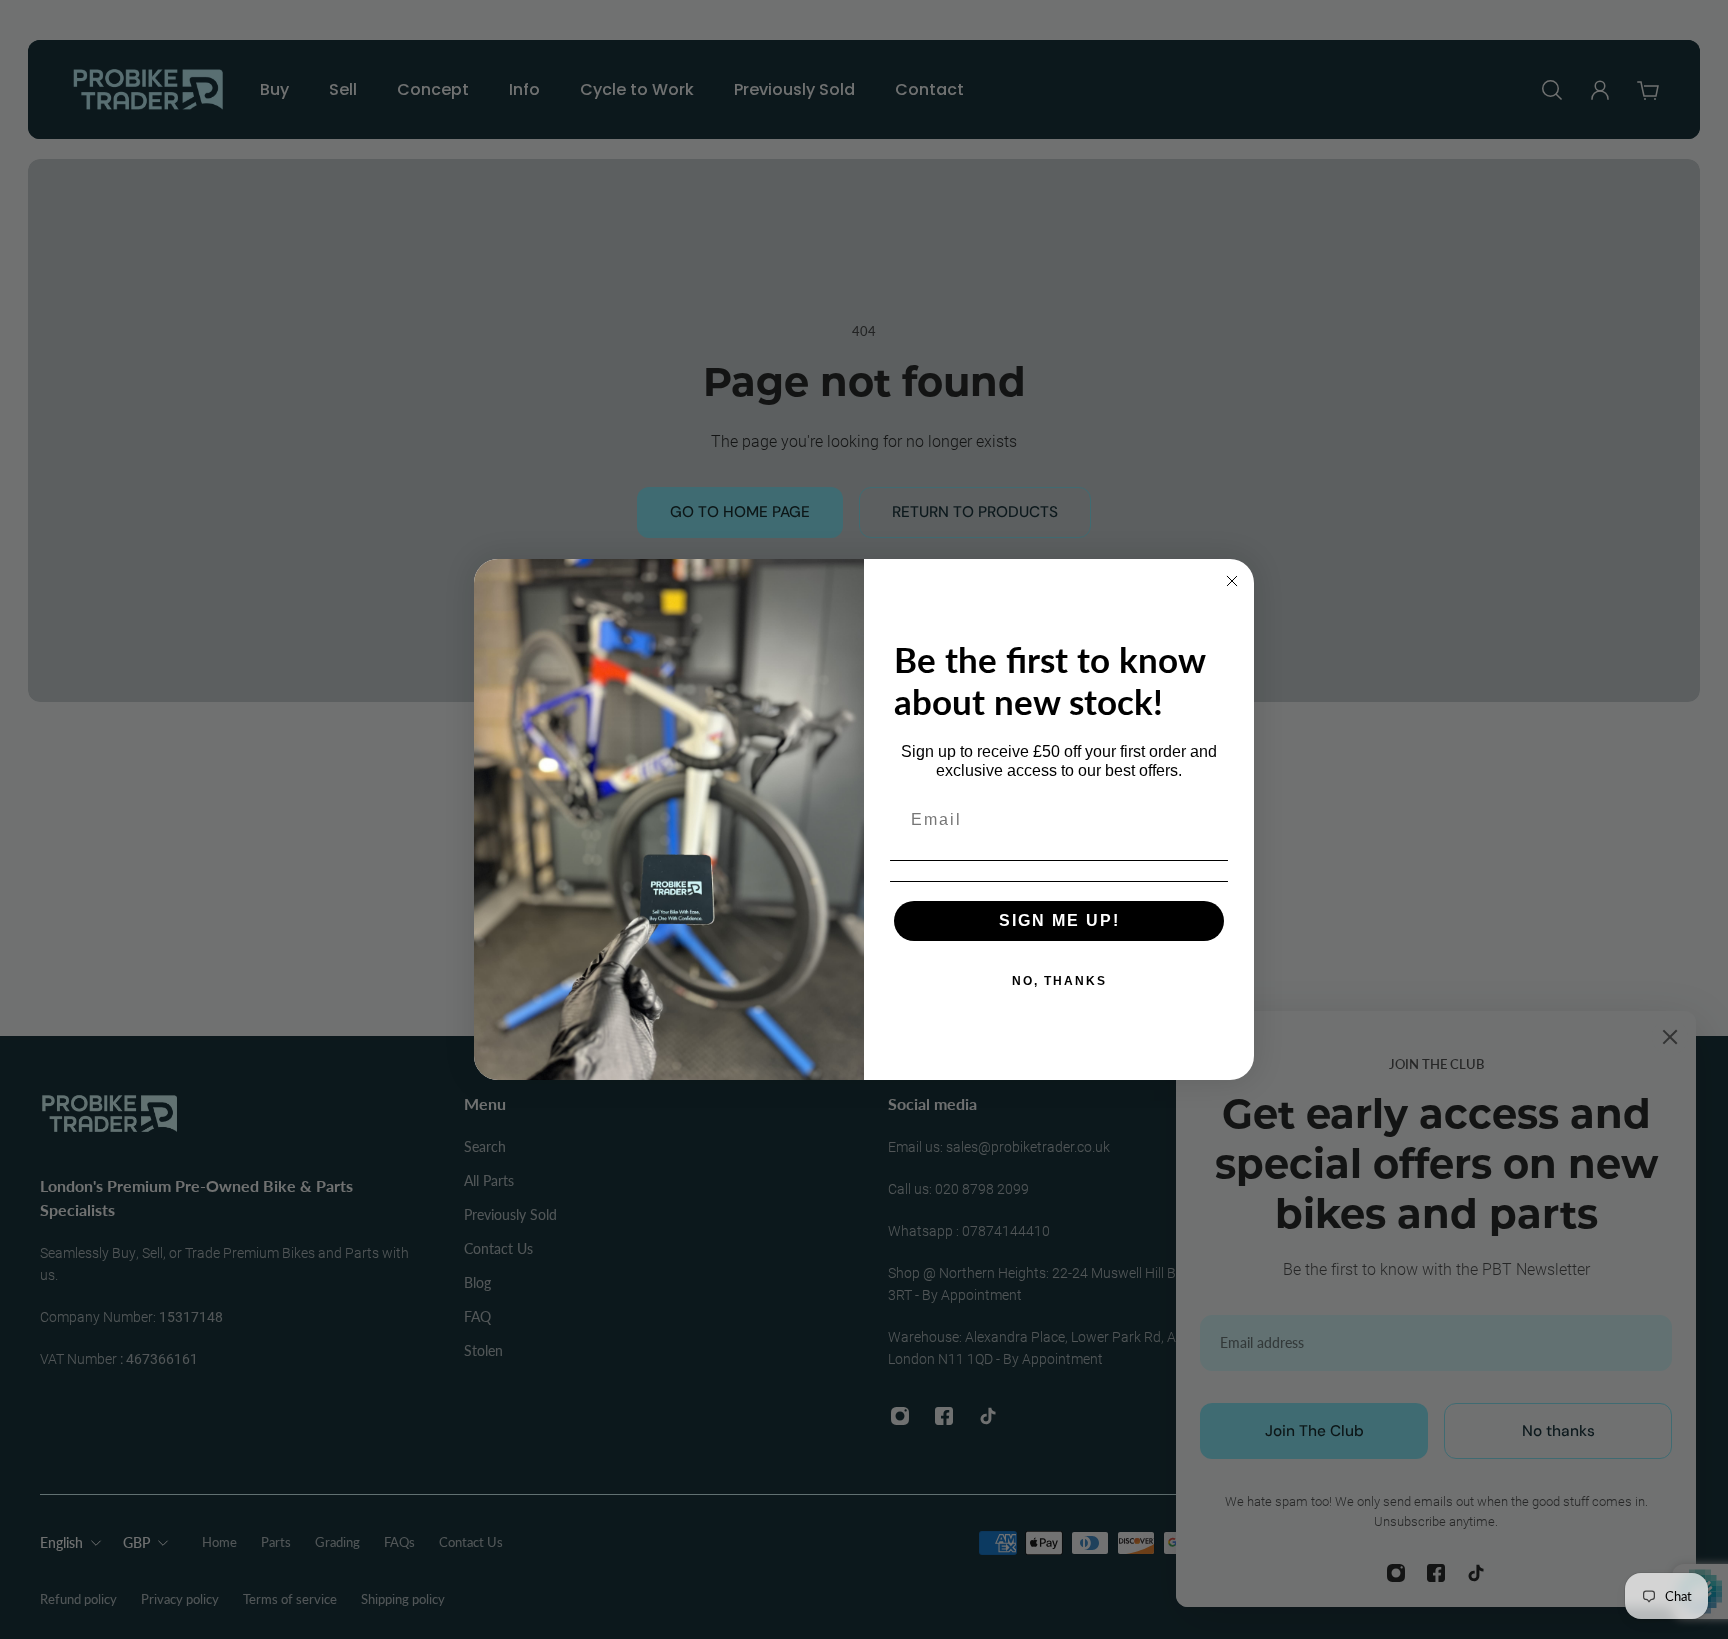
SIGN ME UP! (1059, 920)
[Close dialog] (1232, 581)
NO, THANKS (1059, 981)
